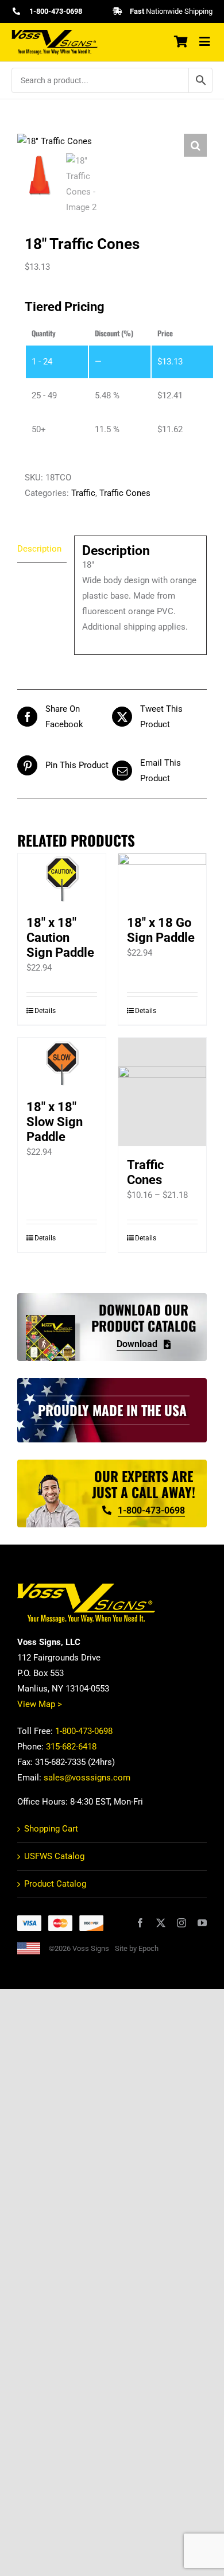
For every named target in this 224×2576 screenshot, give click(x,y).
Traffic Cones (125, 493)
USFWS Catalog (54, 1856)
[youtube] (202, 1923)
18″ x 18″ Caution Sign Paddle (60, 938)
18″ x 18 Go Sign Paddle (161, 930)
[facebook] (140, 1923)
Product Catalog (55, 1884)
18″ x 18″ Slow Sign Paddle (55, 1122)
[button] (195, 145)
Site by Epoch (137, 1948)
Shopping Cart (51, 1829)
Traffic (83, 493)
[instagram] (181, 1923)
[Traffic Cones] (162, 1092)
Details (45, 1011)
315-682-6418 (71, 1747)
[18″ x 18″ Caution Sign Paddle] (62, 879)
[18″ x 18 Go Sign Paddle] (162, 879)
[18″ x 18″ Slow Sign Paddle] (62, 1063)
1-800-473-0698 (84, 1731)
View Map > (40, 1704)
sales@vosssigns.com (87, 1778)
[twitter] (161, 1923)
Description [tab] (39, 549)
